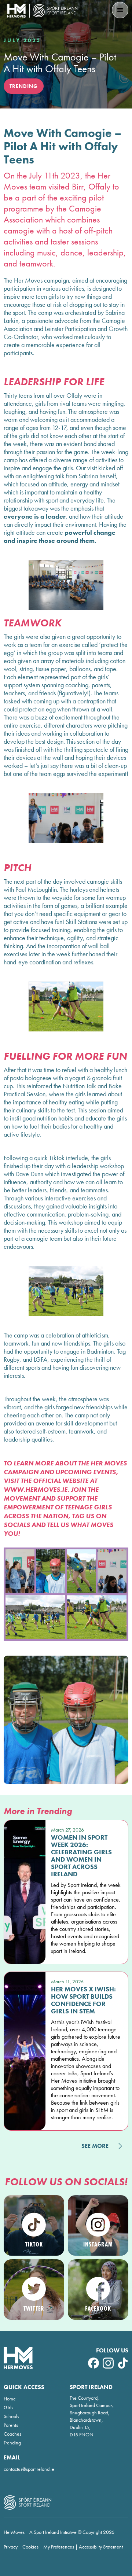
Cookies (30, 2547)
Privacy (11, 2547)
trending (24, 86)
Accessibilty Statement (101, 2547)
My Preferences (59, 2547)
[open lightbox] (20, 1571)
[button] (120, 10)
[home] (43, 11)
